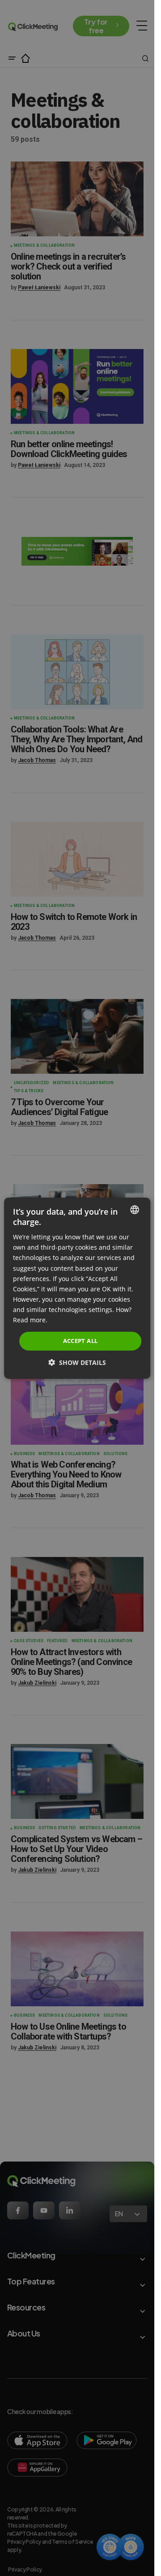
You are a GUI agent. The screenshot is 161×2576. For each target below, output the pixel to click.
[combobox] (135, 1209)
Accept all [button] (80, 1341)
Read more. (30, 1320)
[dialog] (77, 1288)
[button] (77, 1362)
